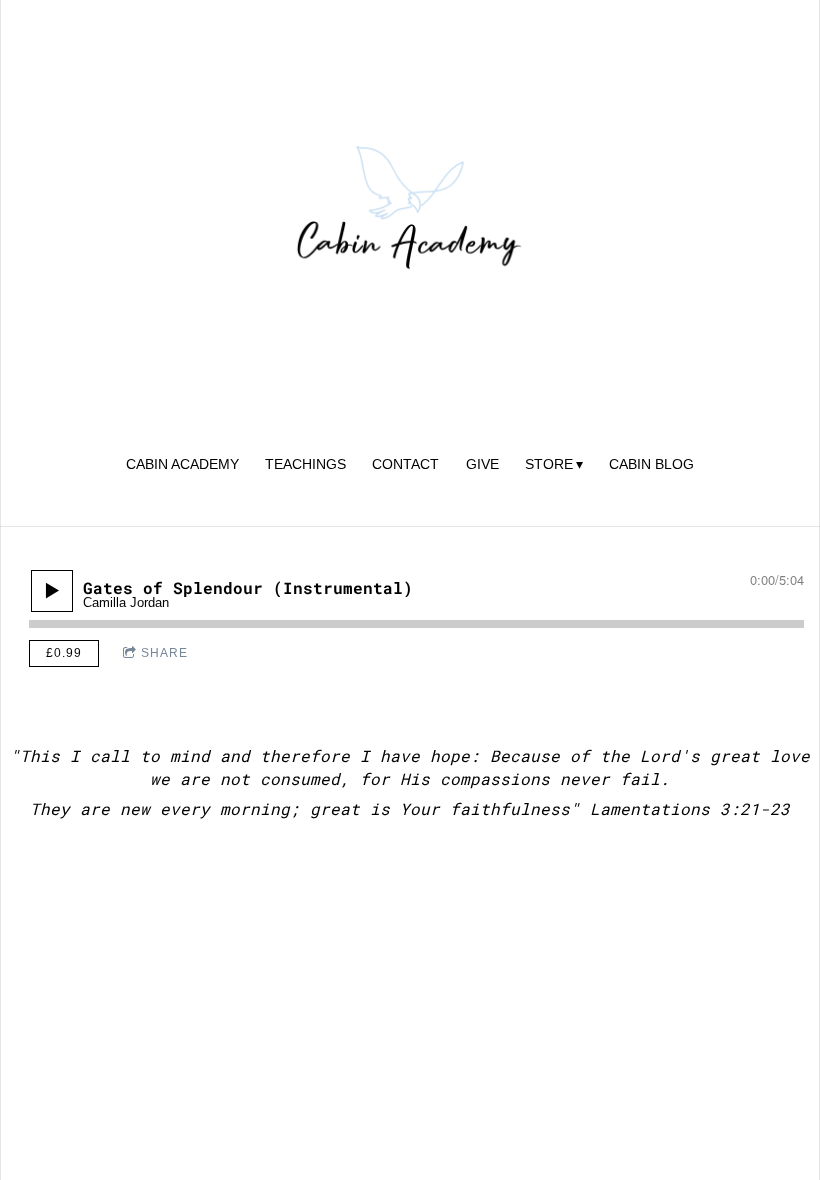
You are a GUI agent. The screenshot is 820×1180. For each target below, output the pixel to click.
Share (164, 653)
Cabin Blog (651, 464)
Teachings (305, 464)
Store (549, 464)
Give (482, 464)
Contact (405, 464)
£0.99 (64, 653)
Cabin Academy (182, 464)
